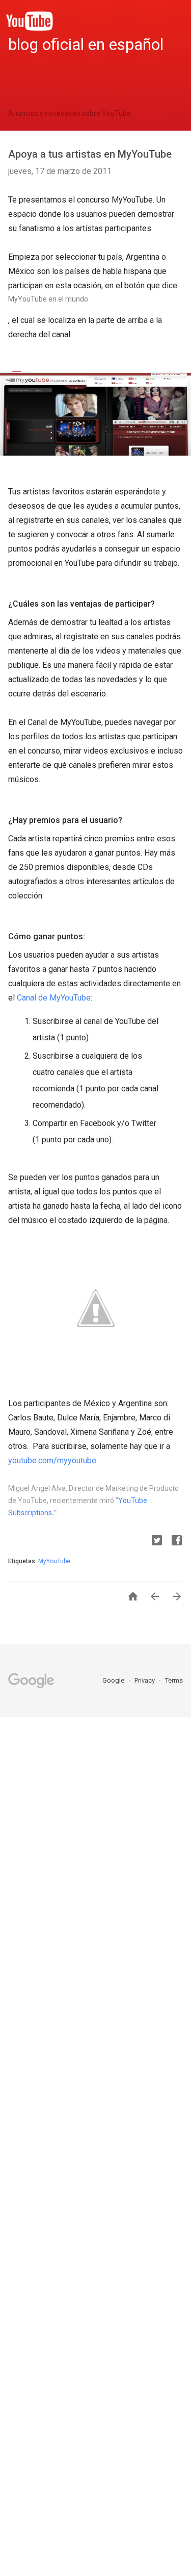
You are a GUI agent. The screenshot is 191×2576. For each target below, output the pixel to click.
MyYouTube (54, 1561)
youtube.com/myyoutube (52, 1460)
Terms (174, 1680)
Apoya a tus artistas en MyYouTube (90, 154)
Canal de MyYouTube (53, 998)
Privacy (145, 1680)
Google (114, 1680)
